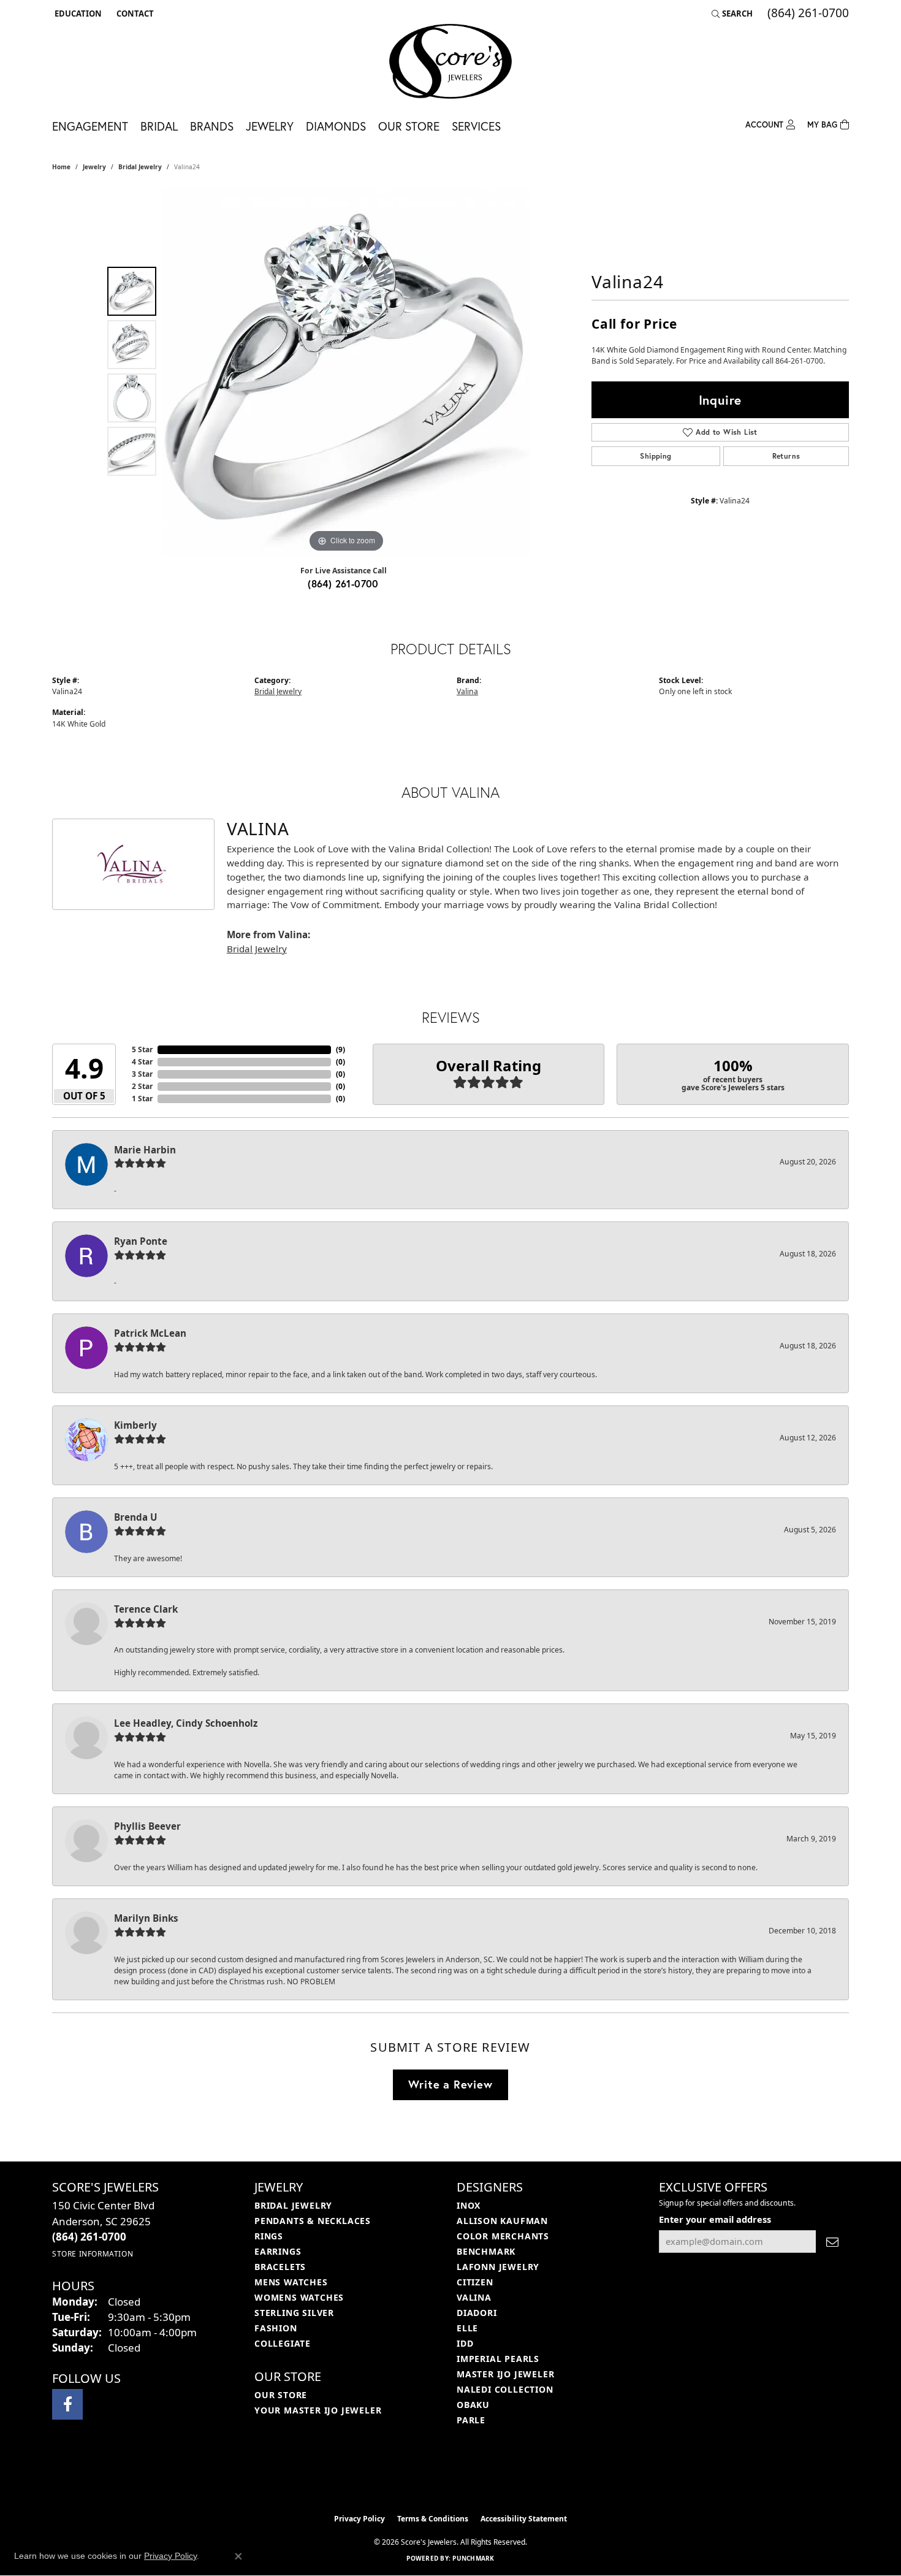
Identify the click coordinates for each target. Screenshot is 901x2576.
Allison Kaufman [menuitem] (502, 2221)
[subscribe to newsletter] (832, 2242)
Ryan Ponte (141, 1241)
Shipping (656, 456)
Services (476, 126)
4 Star (142, 1062)
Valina (467, 691)
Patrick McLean (150, 1333)
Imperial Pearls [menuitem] (498, 2359)
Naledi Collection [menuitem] (505, 2389)
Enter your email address (715, 2219)
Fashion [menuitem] (276, 2328)
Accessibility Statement (524, 2519)
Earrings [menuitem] (278, 2251)
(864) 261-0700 (343, 583)
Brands (212, 126)
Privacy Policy (359, 2519)
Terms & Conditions (433, 2519)
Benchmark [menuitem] (486, 2251)
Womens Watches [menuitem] (299, 2297)
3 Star (142, 1074)
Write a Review (450, 2084)
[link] (134, 13)
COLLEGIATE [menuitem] (283, 2343)
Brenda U (135, 1517)
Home (61, 167)
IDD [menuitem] (465, 2343)
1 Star (142, 1099)
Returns (786, 456)
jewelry (94, 167)
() (340, 1049)
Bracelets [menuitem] (280, 2267)
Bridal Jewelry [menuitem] (293, 2205)
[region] (346, 372)
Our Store (409, 126)
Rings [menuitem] (269, 2236)
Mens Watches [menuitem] (291, 2282)
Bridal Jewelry (140, 167)
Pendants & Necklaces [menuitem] (313, 2221)
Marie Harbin (145, 1150)
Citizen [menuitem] (475, 2282)
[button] (77, 13)
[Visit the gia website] (479, 2477)
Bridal (159, 126)
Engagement (90, 126)
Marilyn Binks (146, 1918)
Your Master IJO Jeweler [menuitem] (318, 2410)
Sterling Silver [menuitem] (294, 2313)
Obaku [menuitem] (473, 2405)
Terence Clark (146, 1609)
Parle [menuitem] (471, 2420)
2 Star (142, 1086)
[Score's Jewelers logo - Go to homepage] (450, 61)
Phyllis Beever (147, 1826)
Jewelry (270, 126)
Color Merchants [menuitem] (503, 2236)
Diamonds (336, 126)
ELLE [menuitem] (467, 2328)
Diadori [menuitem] (477, 2313)
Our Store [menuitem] (281, 2395)
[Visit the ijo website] (420, 2477)
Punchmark (473, 2558)
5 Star (142, 1049)
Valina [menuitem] (474, 2297)
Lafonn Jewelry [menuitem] (498, 2267)
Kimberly (135, 1425)
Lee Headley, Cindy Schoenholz (186, 1723)
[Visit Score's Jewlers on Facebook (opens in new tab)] (67, 2404)
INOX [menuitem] (469, 2205)
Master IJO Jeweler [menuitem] (505, 2374)
